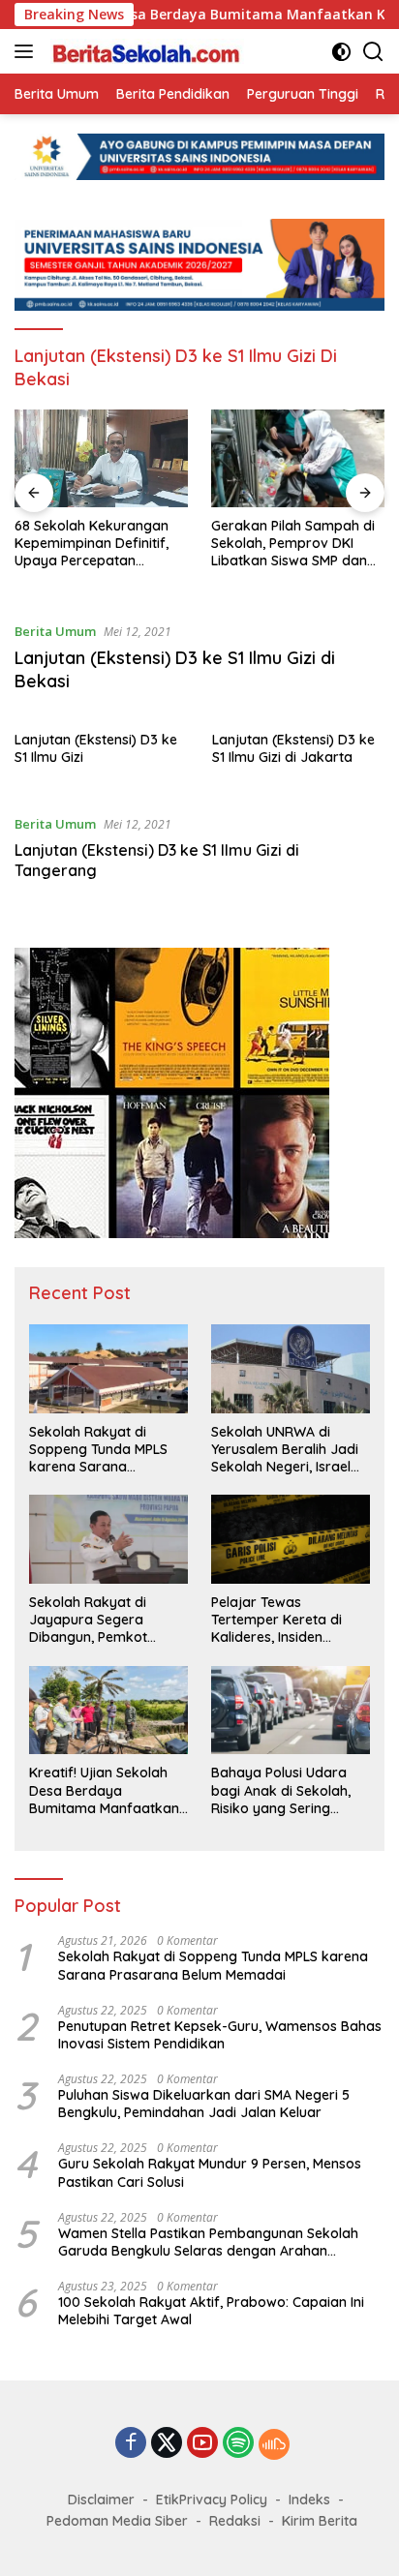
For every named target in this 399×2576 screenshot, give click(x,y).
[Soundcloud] (274, 2444)
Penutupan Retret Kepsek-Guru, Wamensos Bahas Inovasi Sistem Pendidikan (220, 2035)
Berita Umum (55, 631)
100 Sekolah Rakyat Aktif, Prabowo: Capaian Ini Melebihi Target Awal (211, 2311)
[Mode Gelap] (341, 52)
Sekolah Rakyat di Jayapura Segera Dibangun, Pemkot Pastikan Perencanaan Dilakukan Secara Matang (101, 1620)
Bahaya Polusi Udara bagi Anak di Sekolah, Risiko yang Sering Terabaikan (281, 1790)
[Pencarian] (373, 52)
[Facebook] (131, 2444)
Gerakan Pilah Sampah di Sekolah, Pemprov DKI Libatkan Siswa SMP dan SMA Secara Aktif (293, 544)
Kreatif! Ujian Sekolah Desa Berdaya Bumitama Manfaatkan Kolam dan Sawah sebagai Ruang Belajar (104, 1790)
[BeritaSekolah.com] (145, 51)
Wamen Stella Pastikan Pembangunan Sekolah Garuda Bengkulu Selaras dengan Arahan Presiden (208, 2242)
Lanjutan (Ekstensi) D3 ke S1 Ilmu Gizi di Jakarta (293, 748)
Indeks (309, 2500)
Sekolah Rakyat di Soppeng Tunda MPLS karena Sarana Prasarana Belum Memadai (98, 1450)
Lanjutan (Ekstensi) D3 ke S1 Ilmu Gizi (96, 748)
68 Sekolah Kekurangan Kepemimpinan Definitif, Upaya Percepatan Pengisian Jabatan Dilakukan (92, 544)
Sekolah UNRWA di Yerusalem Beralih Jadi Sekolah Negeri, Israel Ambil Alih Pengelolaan (285, 1450)
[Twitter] (167, 2444)
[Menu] (28, 51)
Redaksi (235, 2521)
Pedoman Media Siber (117, 2521)
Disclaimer (101, 2500)
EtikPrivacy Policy (212, 2500)
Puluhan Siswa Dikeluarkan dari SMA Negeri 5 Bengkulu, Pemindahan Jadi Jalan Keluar (204, 2104)
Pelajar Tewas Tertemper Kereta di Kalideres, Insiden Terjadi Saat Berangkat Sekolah (287, 1620)
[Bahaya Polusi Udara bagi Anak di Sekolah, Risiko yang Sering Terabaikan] (291, 1711)
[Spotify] (238, 2444)
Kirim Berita (320, 2521)
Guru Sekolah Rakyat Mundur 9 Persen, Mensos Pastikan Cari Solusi (210, 2172)
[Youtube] (202, 2444)
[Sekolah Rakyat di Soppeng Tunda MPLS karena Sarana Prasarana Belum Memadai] (108, 1369)
